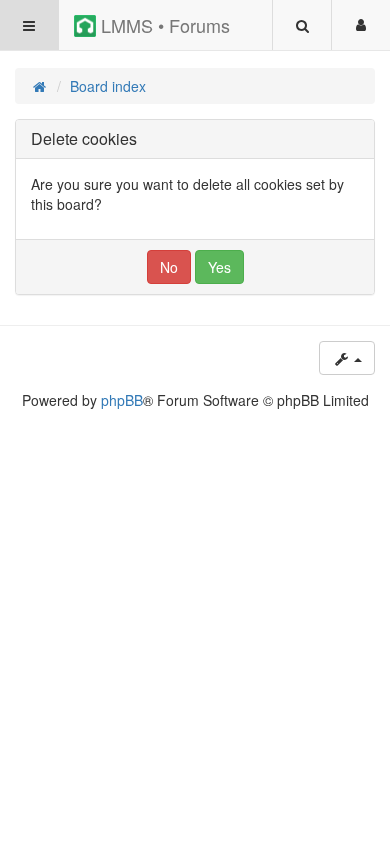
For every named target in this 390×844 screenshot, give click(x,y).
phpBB (122, 400)
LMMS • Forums (163, 25)
